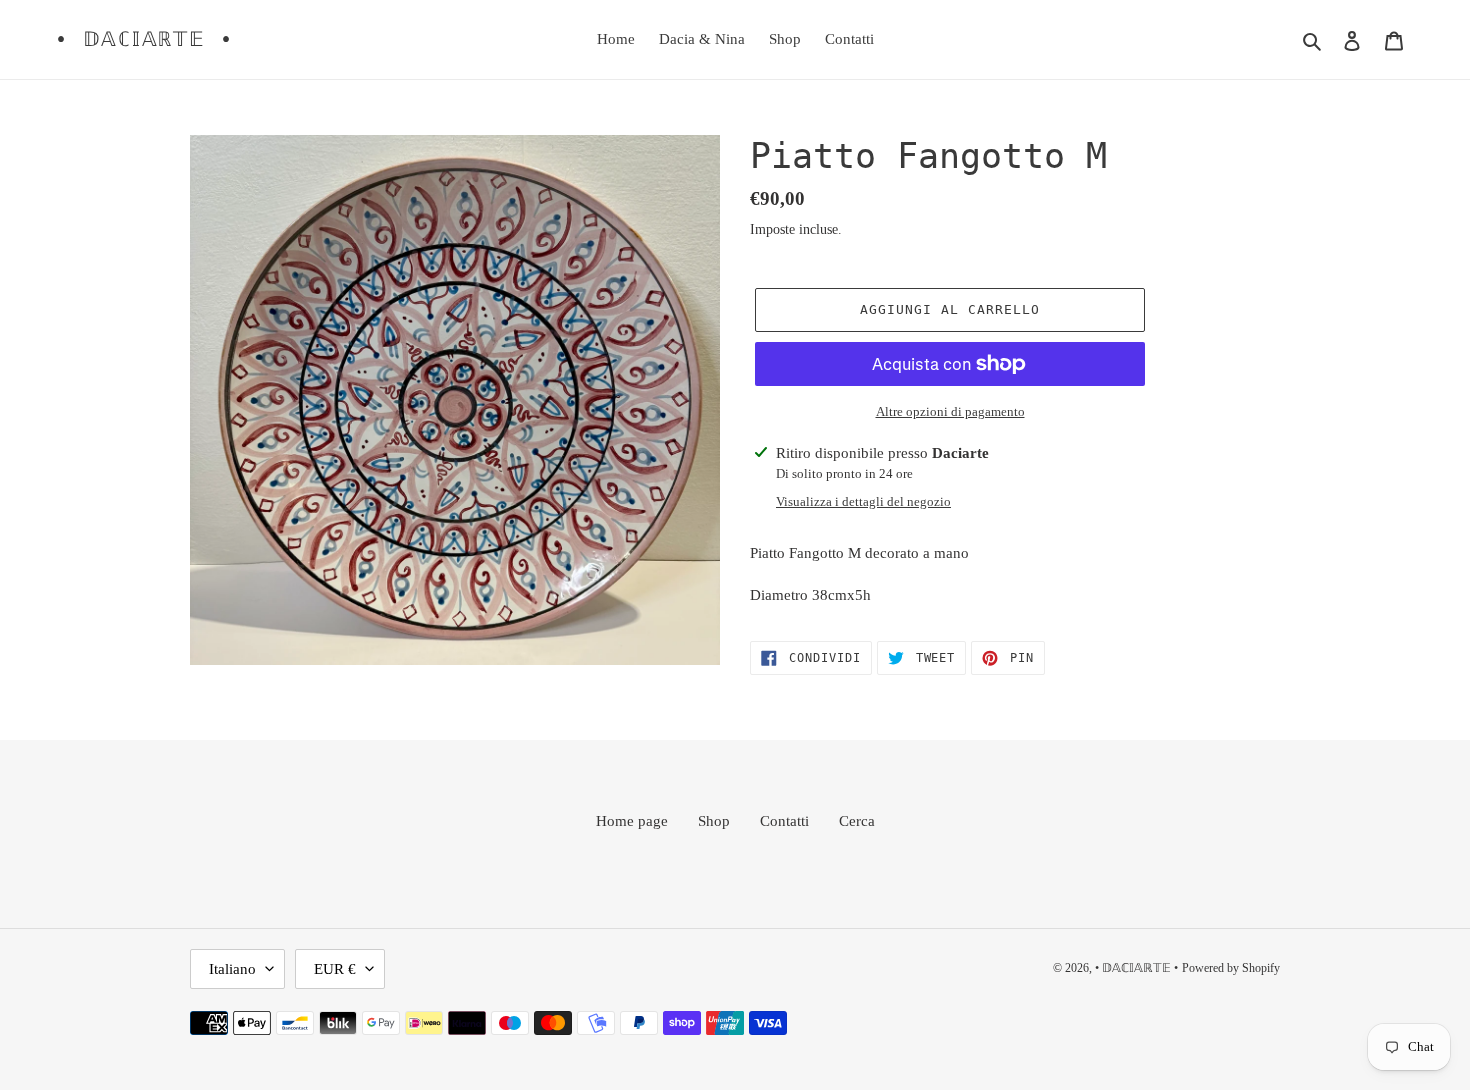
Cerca (857, 821)
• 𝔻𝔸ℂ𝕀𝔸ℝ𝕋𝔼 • (144, 39)
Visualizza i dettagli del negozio (863, 501)
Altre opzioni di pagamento (950, 411)
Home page (632, 821)
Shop (714, 821)
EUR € (335, 969)
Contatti (784, 821)
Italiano (232, 969)
